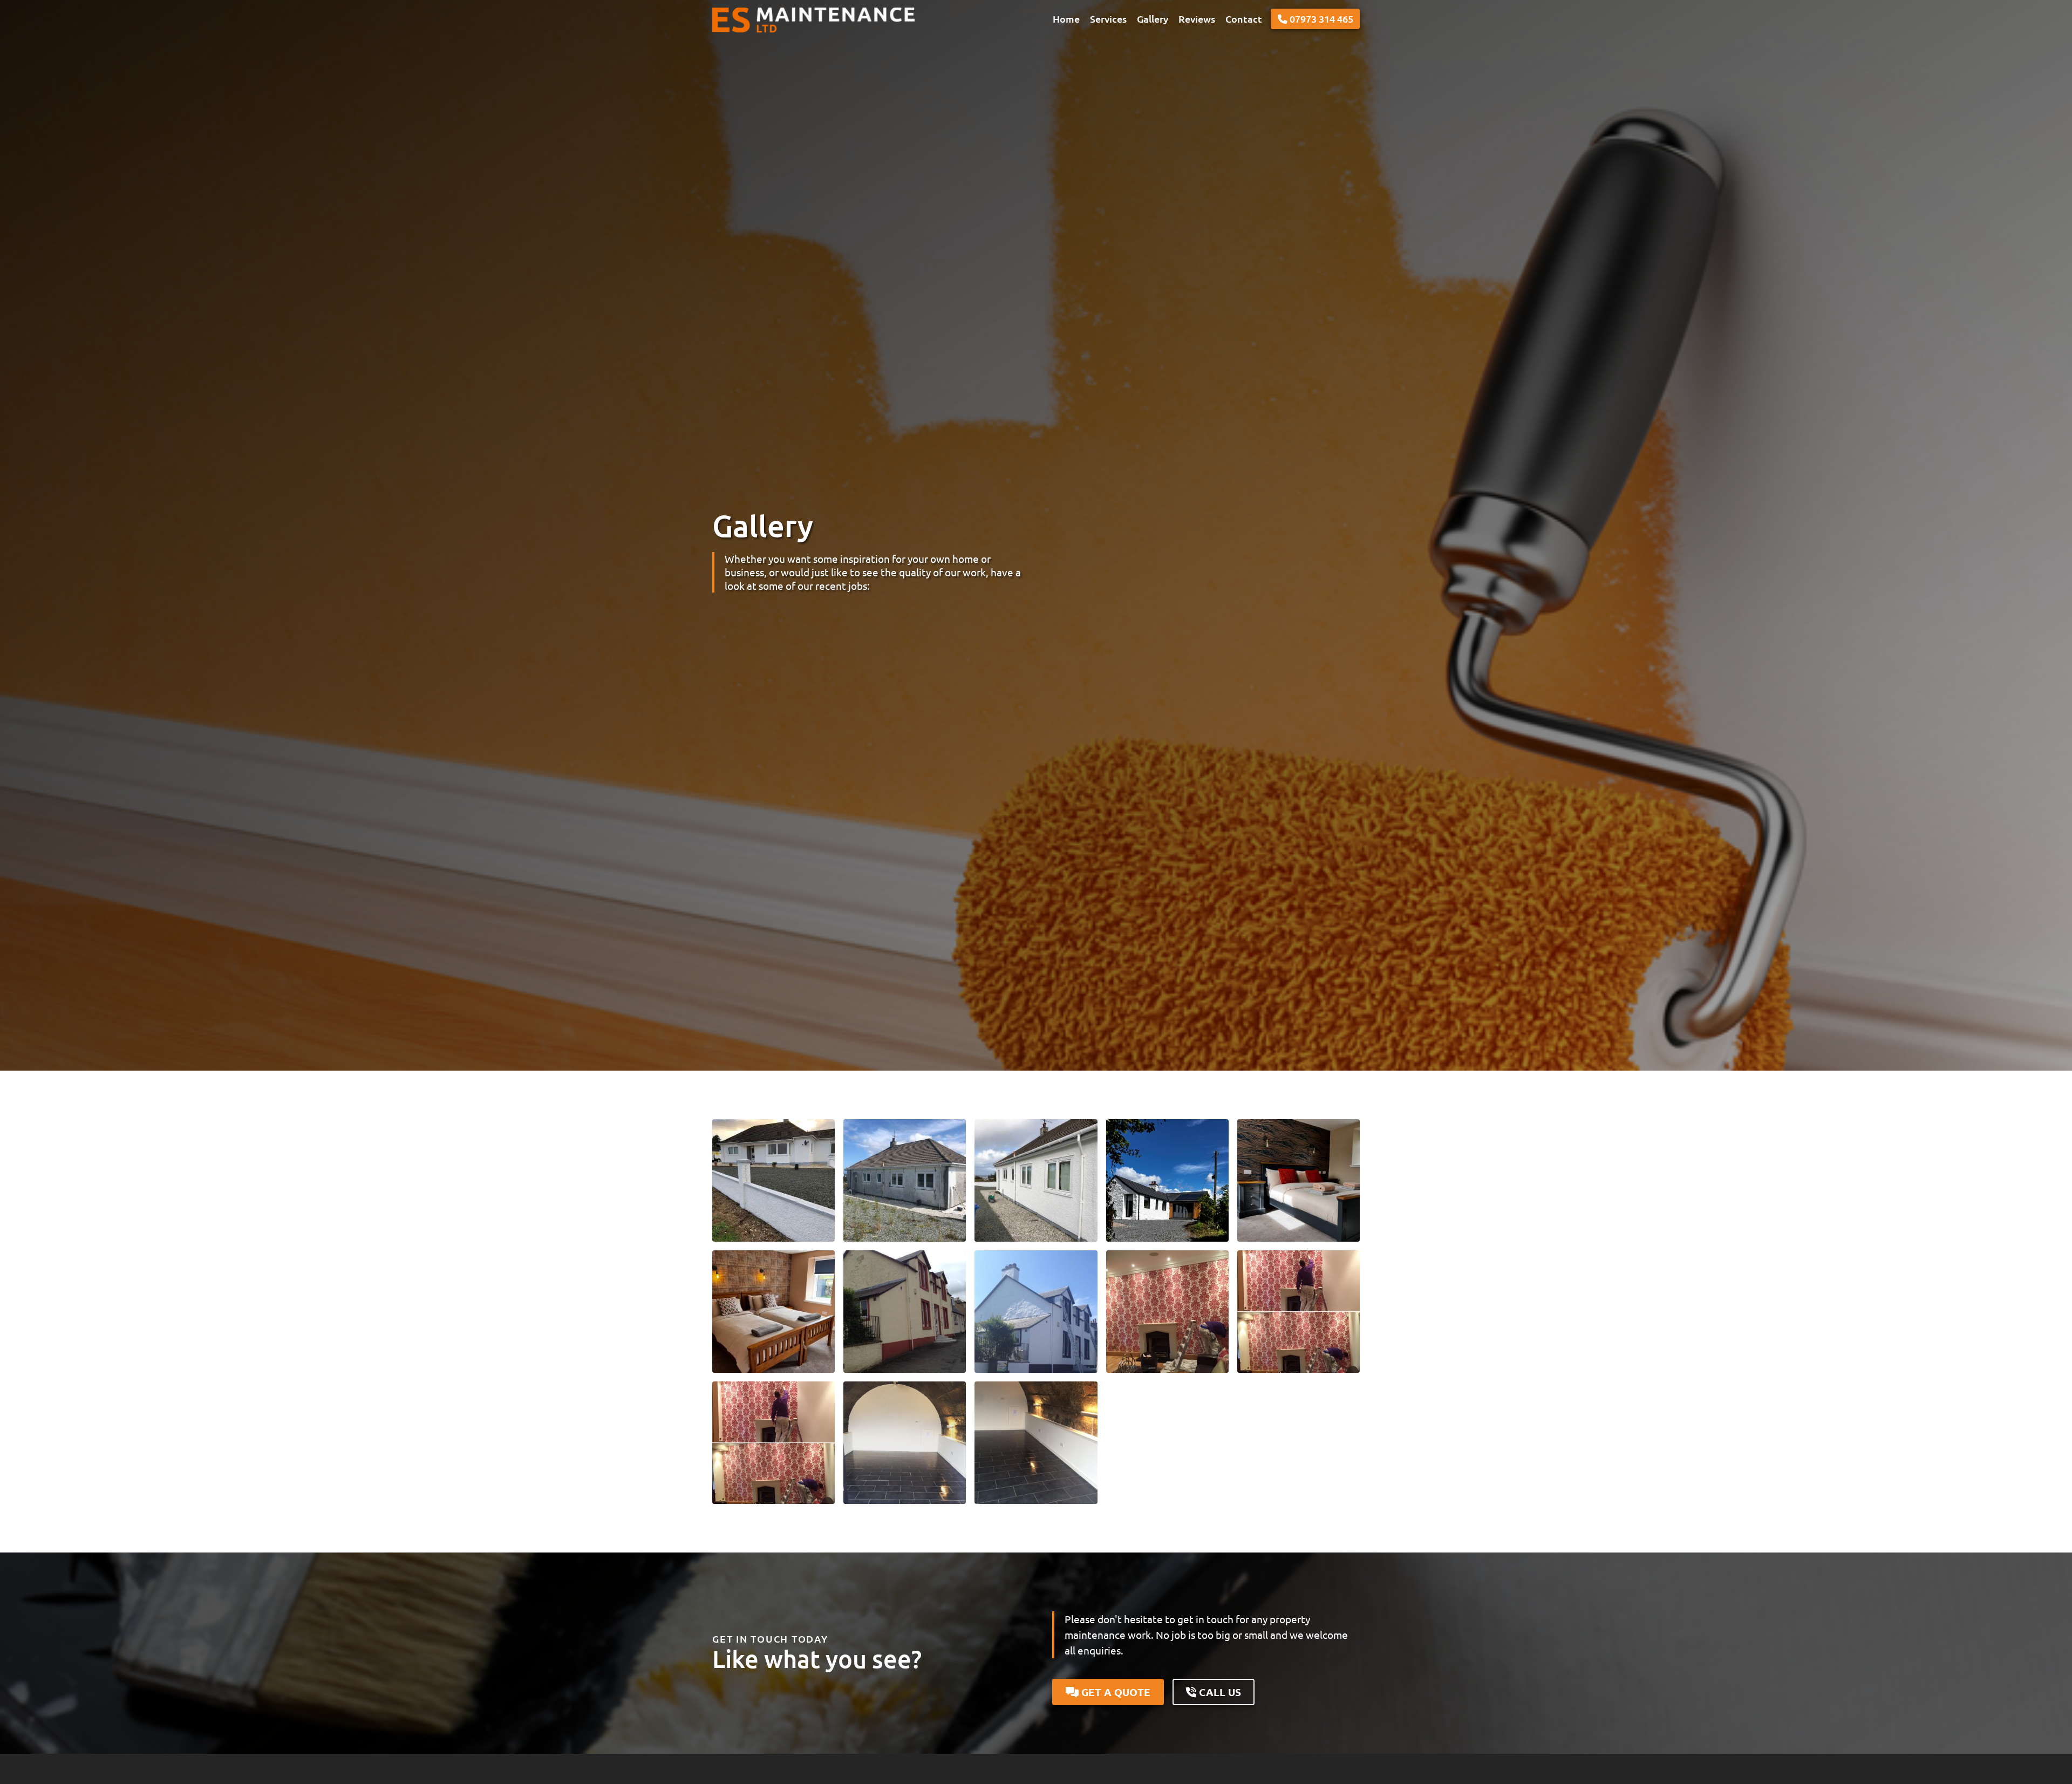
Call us (1219, 1692)
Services (1108, 19)
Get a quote (1115, 1692)
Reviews (1197, 19)
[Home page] (804, 19)
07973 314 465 (1320, 19)
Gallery (1153, 19)
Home (1066, 19)
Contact (1244, 19)
